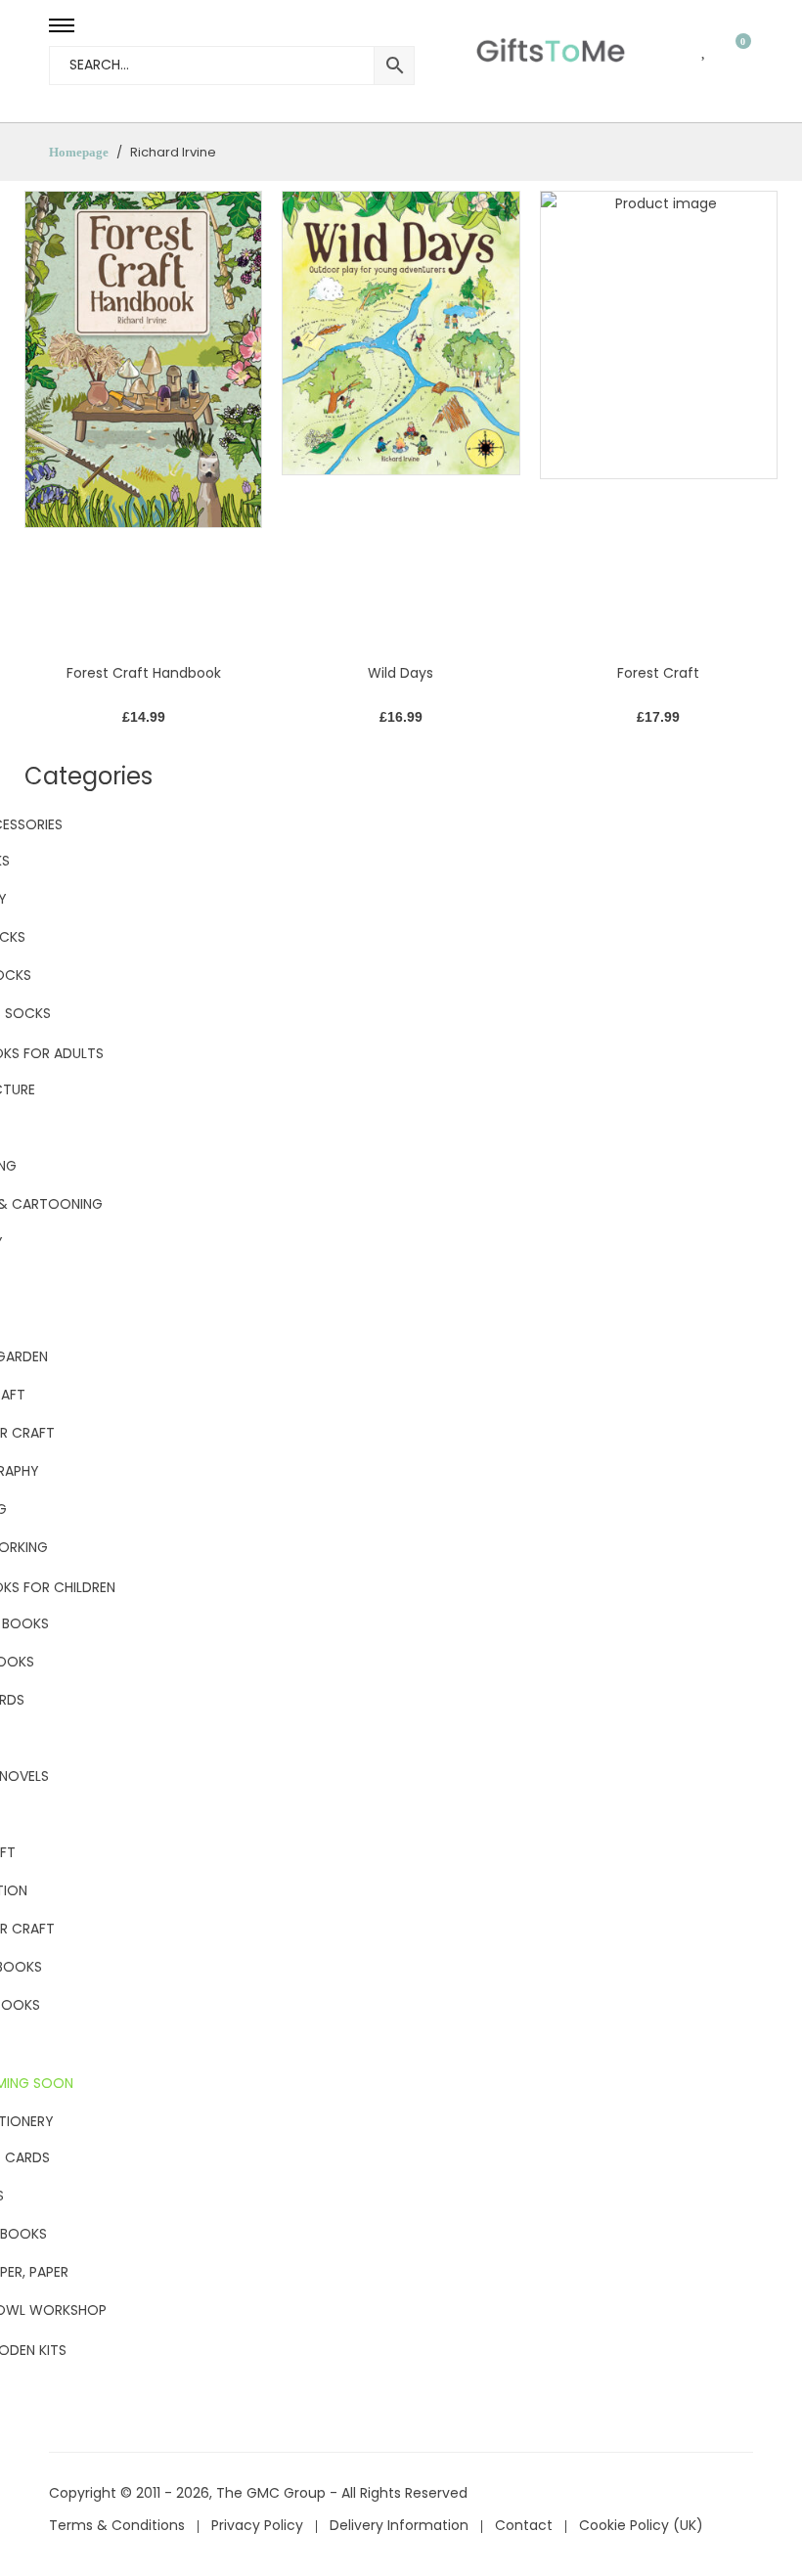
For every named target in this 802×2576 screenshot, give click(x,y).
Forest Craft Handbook (144, 673)
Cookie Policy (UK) (641, 2525)
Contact (524, 2525)
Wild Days (401, 673)
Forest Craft (658, 673)
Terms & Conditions (117, 2525)
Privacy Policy (257, 2525)
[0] (731, 49)
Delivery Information (399, 2525)
